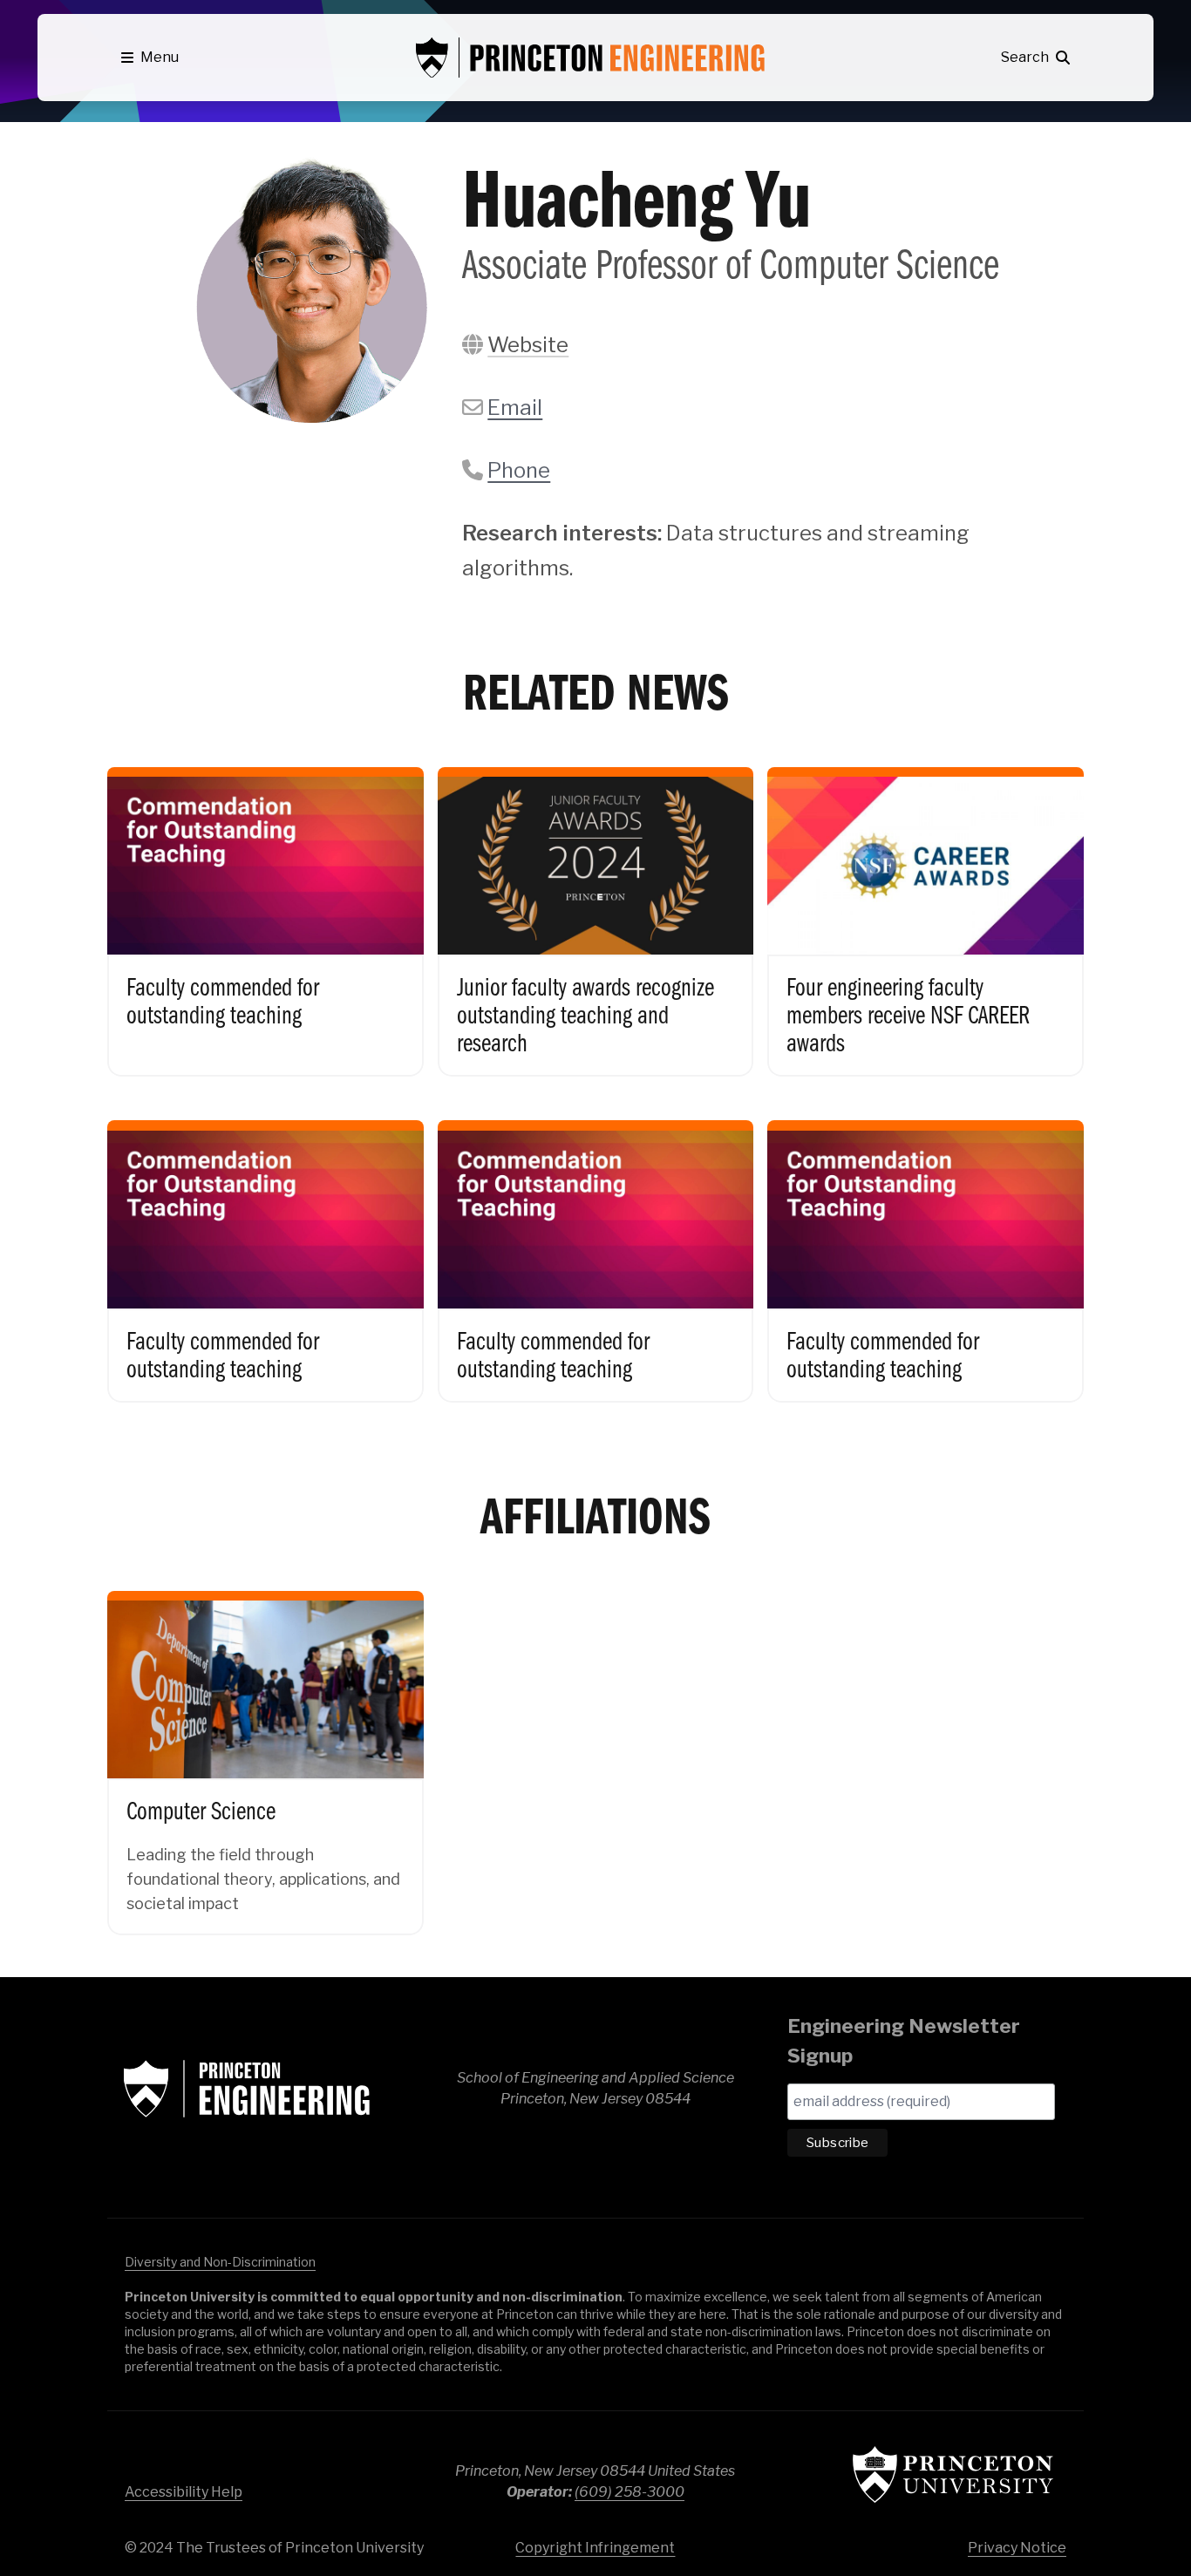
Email (515, 408)
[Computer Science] (265, 1748)
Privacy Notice (1017, 2548)
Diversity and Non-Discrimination (220, 2262)
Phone (519, 470)
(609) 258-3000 (630, 2492)
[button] (150, 58)
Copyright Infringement (595, 2548)
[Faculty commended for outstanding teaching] (265, 907)
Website (528, 345)
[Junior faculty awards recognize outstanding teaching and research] (596, 907)
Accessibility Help (184, 2492)
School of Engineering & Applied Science (247, 2089)
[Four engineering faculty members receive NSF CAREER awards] (926, 907)
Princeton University (953, 2474)
